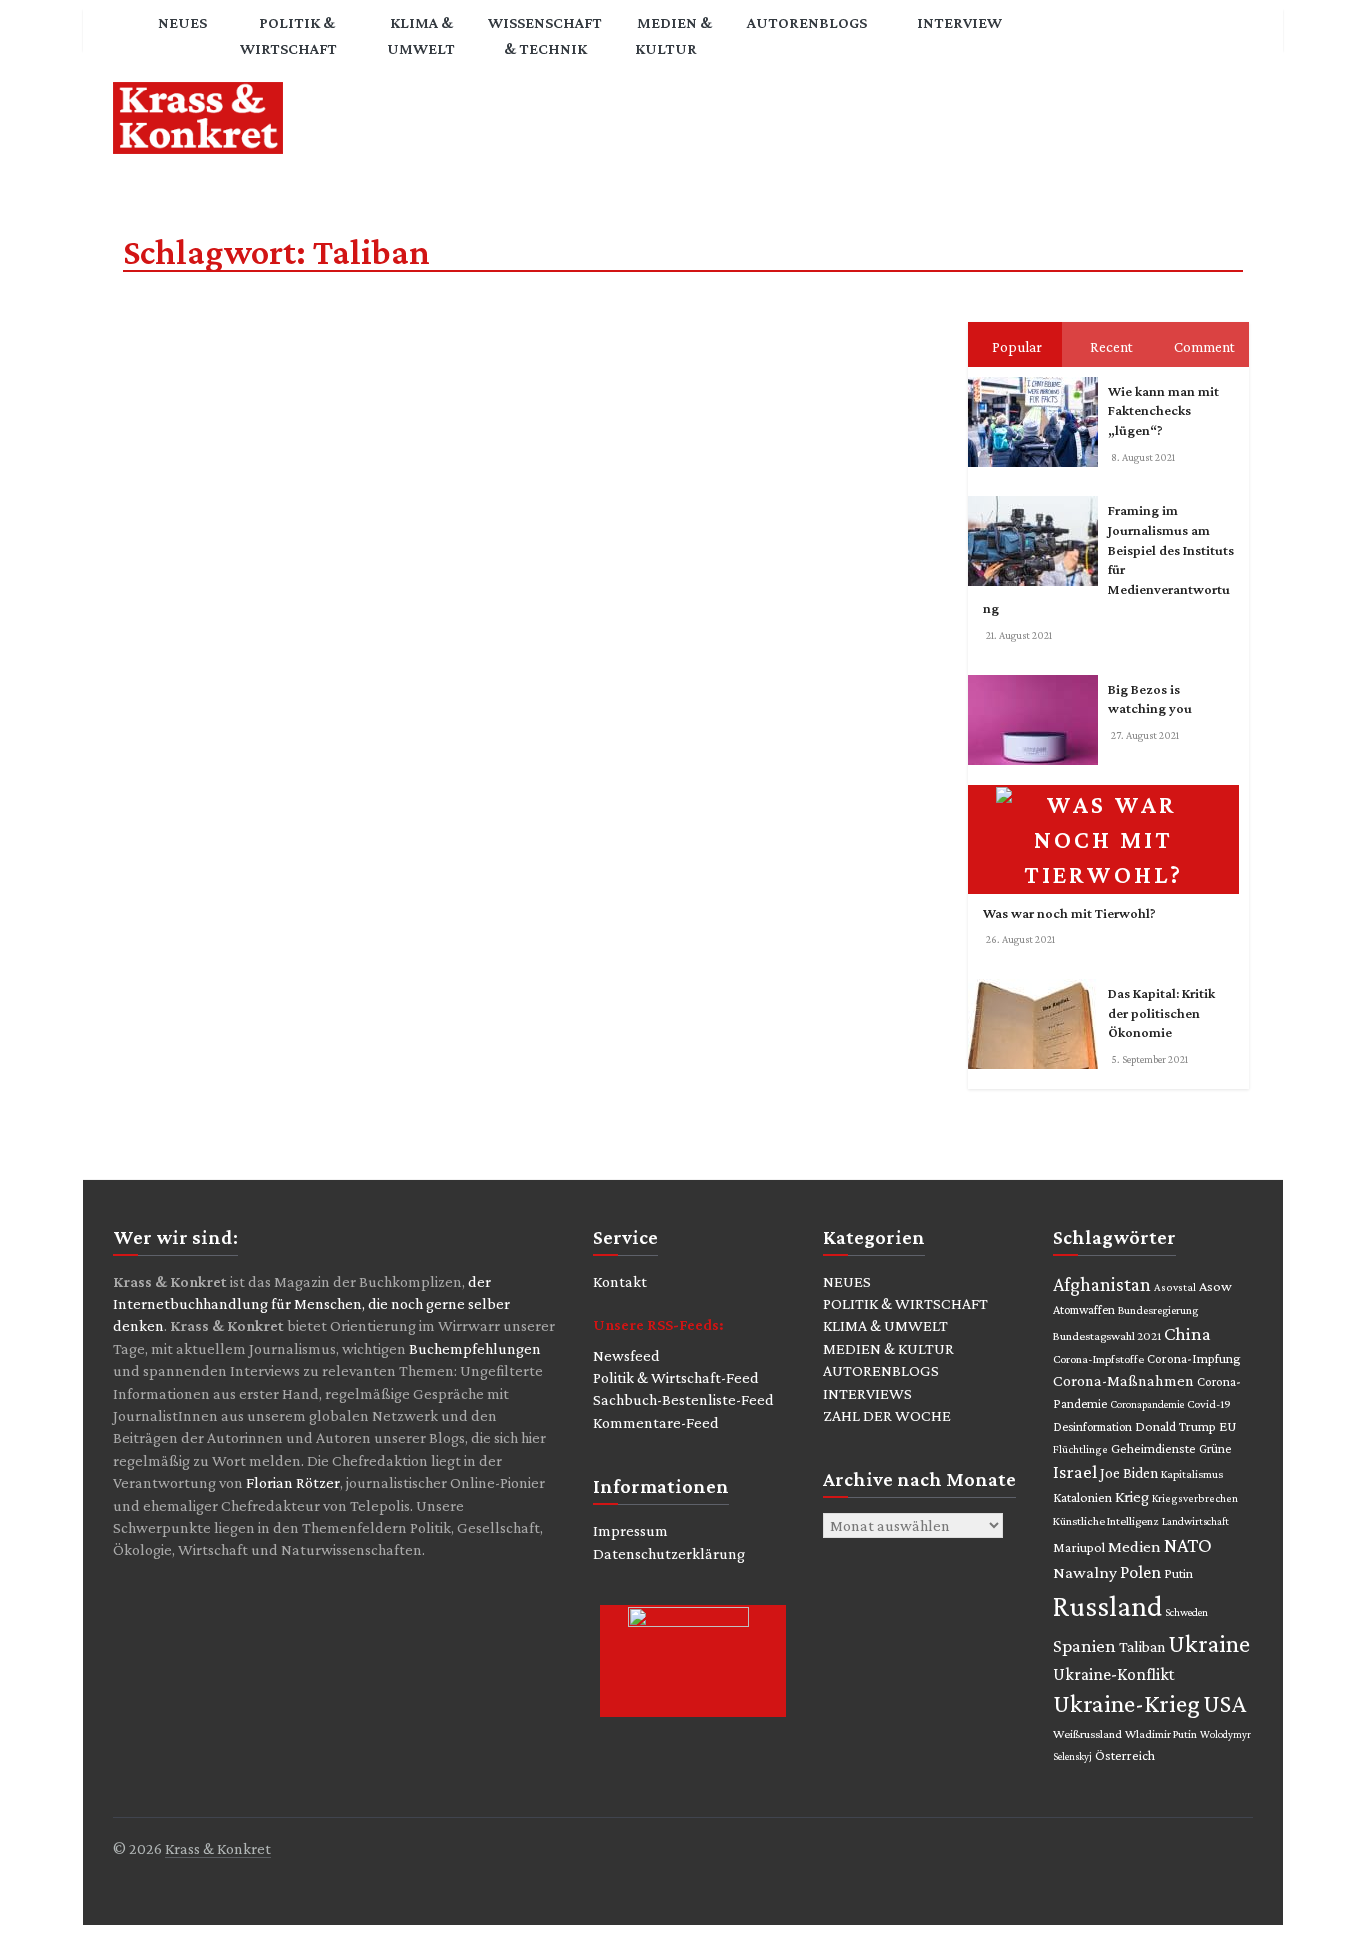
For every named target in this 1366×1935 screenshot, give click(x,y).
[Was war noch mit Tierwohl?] (1108, 789)
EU (1228, 1426)
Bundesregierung (1158, 1310)
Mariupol (1079, 1547)
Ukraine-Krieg (1126, 1703)
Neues (182, 22)
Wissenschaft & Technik (545, 35)
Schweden (1186, 1612)
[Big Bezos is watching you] (1038, 679)
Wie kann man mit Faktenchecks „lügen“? (1163, 410)
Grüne (1215, 1448)
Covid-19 (1209, 1404)
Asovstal (1175, 1287)
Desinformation (1092, 1426)
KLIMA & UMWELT (885, 1325)
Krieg (1132, 1496)
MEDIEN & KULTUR (888, 1348)
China (1187, 1333)
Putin (1178, 1573)
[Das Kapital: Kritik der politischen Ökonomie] (1038, 983)
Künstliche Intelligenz (1106, 1521)
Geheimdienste (1153, 1448)
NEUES (847, 1281)
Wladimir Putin (1161, 1734)
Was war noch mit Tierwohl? (1069, 913)
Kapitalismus (1192, 1474)
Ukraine (1209, 1643)
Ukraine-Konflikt (1113, 1674)
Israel (1075, 1471)
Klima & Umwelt (421, 35)
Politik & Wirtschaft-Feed (676, 1377)
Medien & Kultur (673, 35)
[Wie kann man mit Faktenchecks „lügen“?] (1038, 381)
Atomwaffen (1084, 1309)
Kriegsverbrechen (1195, 1498)
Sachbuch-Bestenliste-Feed (683, 1399)
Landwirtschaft (1195, 1521)
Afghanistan (1102, 1284)
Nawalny (1085, 1572)
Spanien (1084, 1645)
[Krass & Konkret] (128, 38)
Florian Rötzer (293, 1482)
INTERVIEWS (867, 1393)
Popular (1017, 347)
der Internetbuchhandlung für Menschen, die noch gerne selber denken (311, 1304)
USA (1224, 1703)
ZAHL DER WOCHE (887, 1415)
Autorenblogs (807, 22)
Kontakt (620, 1281)
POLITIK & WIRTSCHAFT (905, 1303)
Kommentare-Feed (656, 1422)
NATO (1188, 1545)
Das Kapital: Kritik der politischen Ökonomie (1161, 1012)
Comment (1204, 347)
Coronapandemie (1147, 1404)
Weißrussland (1087, 1734)
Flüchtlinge (1080, 1449)
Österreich (1125, 1755)
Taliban (1142, 1646)
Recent (1111, 347)
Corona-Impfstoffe (1098, 1359)
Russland (1107, 1606)
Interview (959, 22)
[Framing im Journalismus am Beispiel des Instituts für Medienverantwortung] (1038, 500)
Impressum (630, 1530)
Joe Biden (1129, 1472)
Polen (1140, 1572)
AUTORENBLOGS (881, 1370)
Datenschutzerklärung (669, 1553)
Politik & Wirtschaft (288, 35)
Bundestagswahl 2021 (1107, 1336)
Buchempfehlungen (475, 1348)
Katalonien (1082, 1497)
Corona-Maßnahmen (1123, 1380)
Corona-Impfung (1194, 1358)
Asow (1215, 1286)
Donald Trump (1175, 1426)
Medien (1134, 1546)
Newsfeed (626, 1355)
